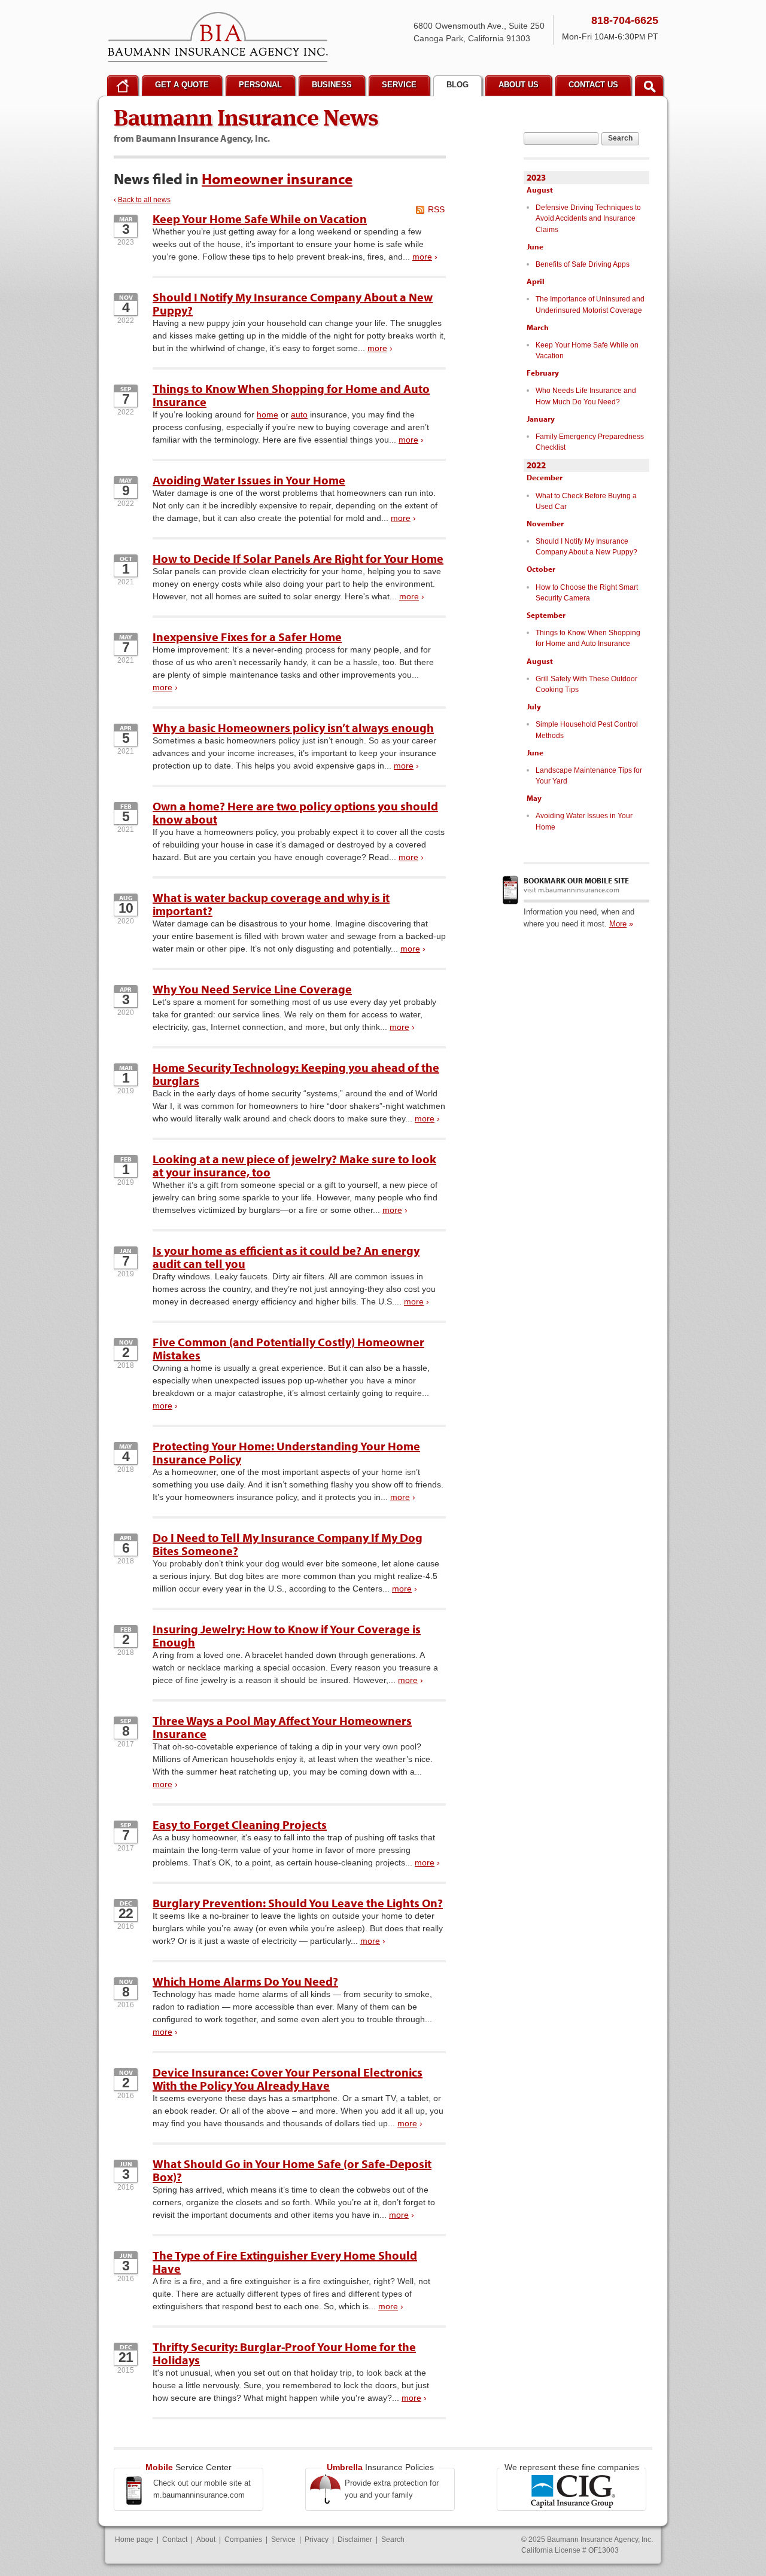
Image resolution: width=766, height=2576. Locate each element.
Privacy (317, 2540)
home (268, 414)
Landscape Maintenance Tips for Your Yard (589, 776)
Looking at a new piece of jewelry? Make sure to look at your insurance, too (294, 1165)
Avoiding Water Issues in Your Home (249, 480)
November (545, 523)
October (541, 569)
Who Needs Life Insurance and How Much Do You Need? (586, 396)
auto (299, 414)
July (534, 706)
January (541, 419)
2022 (536, 465)
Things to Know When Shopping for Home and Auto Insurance (291, 395)
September (546, 615)
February (543, 373)
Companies (243, 2540)
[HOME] (123, 86)
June (535, 246)
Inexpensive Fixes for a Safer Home (247, 637)
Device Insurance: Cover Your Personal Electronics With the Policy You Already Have (288, 2079)
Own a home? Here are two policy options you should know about (295, 813)
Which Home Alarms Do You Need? (245, 1981)
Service (283, 2540)
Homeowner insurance (277, 179)
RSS (436, 209)
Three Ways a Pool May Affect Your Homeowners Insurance (282, 1727)
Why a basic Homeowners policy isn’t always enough (293, 728)
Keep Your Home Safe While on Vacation (260, 219)
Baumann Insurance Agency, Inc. (218, 37)
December (545, 477)
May (534, 798)
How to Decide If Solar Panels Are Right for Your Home (298, 558)
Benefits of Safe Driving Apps (583, 264)
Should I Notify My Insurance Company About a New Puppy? (293, 304)
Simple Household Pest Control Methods (587, 730)
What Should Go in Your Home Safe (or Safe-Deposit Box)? (292, 2170)
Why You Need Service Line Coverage (252, 989)
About (206, 2540)
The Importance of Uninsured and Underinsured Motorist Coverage (590, 304)
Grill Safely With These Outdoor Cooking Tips (586, 684)
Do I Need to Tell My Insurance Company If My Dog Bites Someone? (288, 1544)
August (540, 190)
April (536, 281)
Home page (134, 2540)
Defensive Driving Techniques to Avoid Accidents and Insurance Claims (588, 219)
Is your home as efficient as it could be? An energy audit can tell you (286, 1257)
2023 (536, 177)
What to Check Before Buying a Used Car (586, 501)
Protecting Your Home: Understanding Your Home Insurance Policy (286, 1452)
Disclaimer (355, 2540)
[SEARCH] (649, 86)
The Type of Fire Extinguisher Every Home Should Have (285, 2262)
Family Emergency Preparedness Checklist (590, 442)
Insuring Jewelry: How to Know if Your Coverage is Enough (287, 1635)
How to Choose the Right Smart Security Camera (587, 593)
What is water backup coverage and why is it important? (271, 904)
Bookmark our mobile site (576, 880)
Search (620, 138)
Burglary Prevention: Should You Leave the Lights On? (298, 1903)
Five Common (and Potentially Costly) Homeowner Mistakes (288, 1348)
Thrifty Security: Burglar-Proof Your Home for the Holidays (284, 2353)
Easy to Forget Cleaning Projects (240, 1824)
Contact (175, 2540)
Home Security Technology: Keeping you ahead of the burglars (296, 1074)
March (538, 327)
